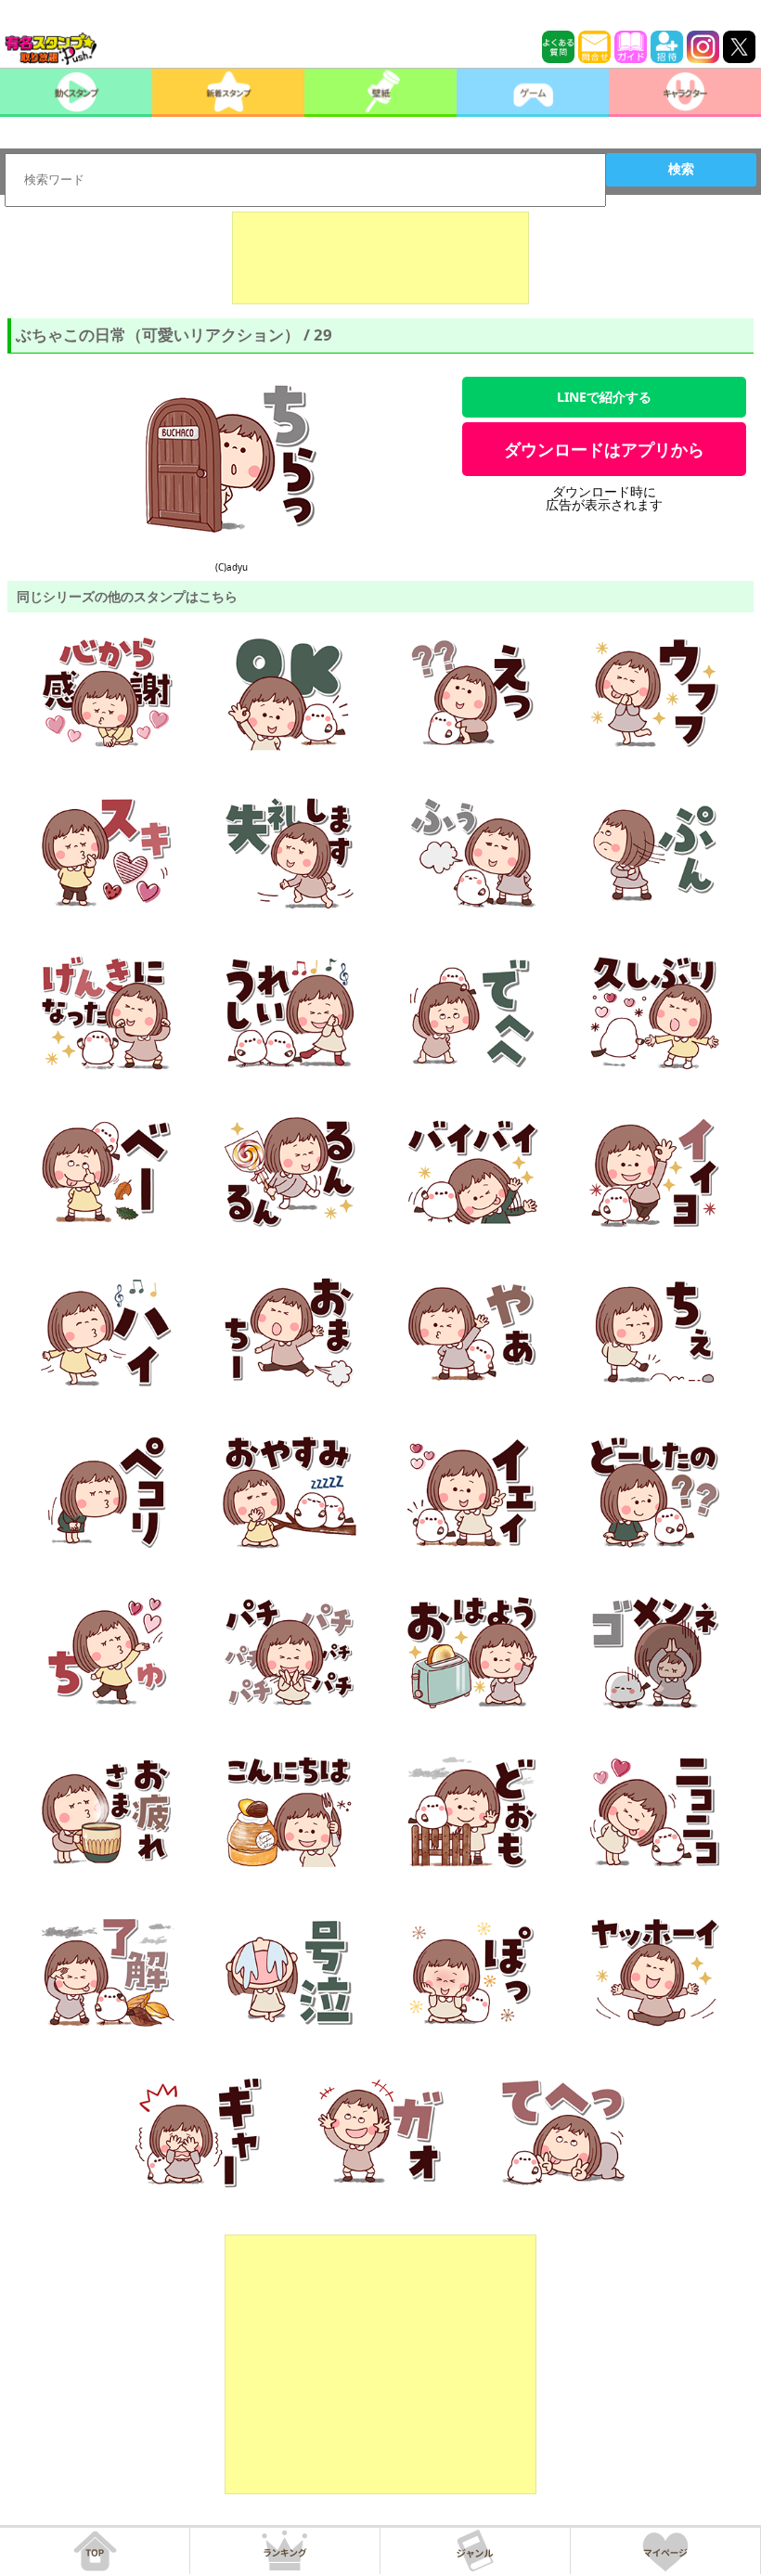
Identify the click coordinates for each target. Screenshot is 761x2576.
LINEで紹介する (604, 397)
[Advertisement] (380, 258)
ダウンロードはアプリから (604, 449)
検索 (681, 169)
